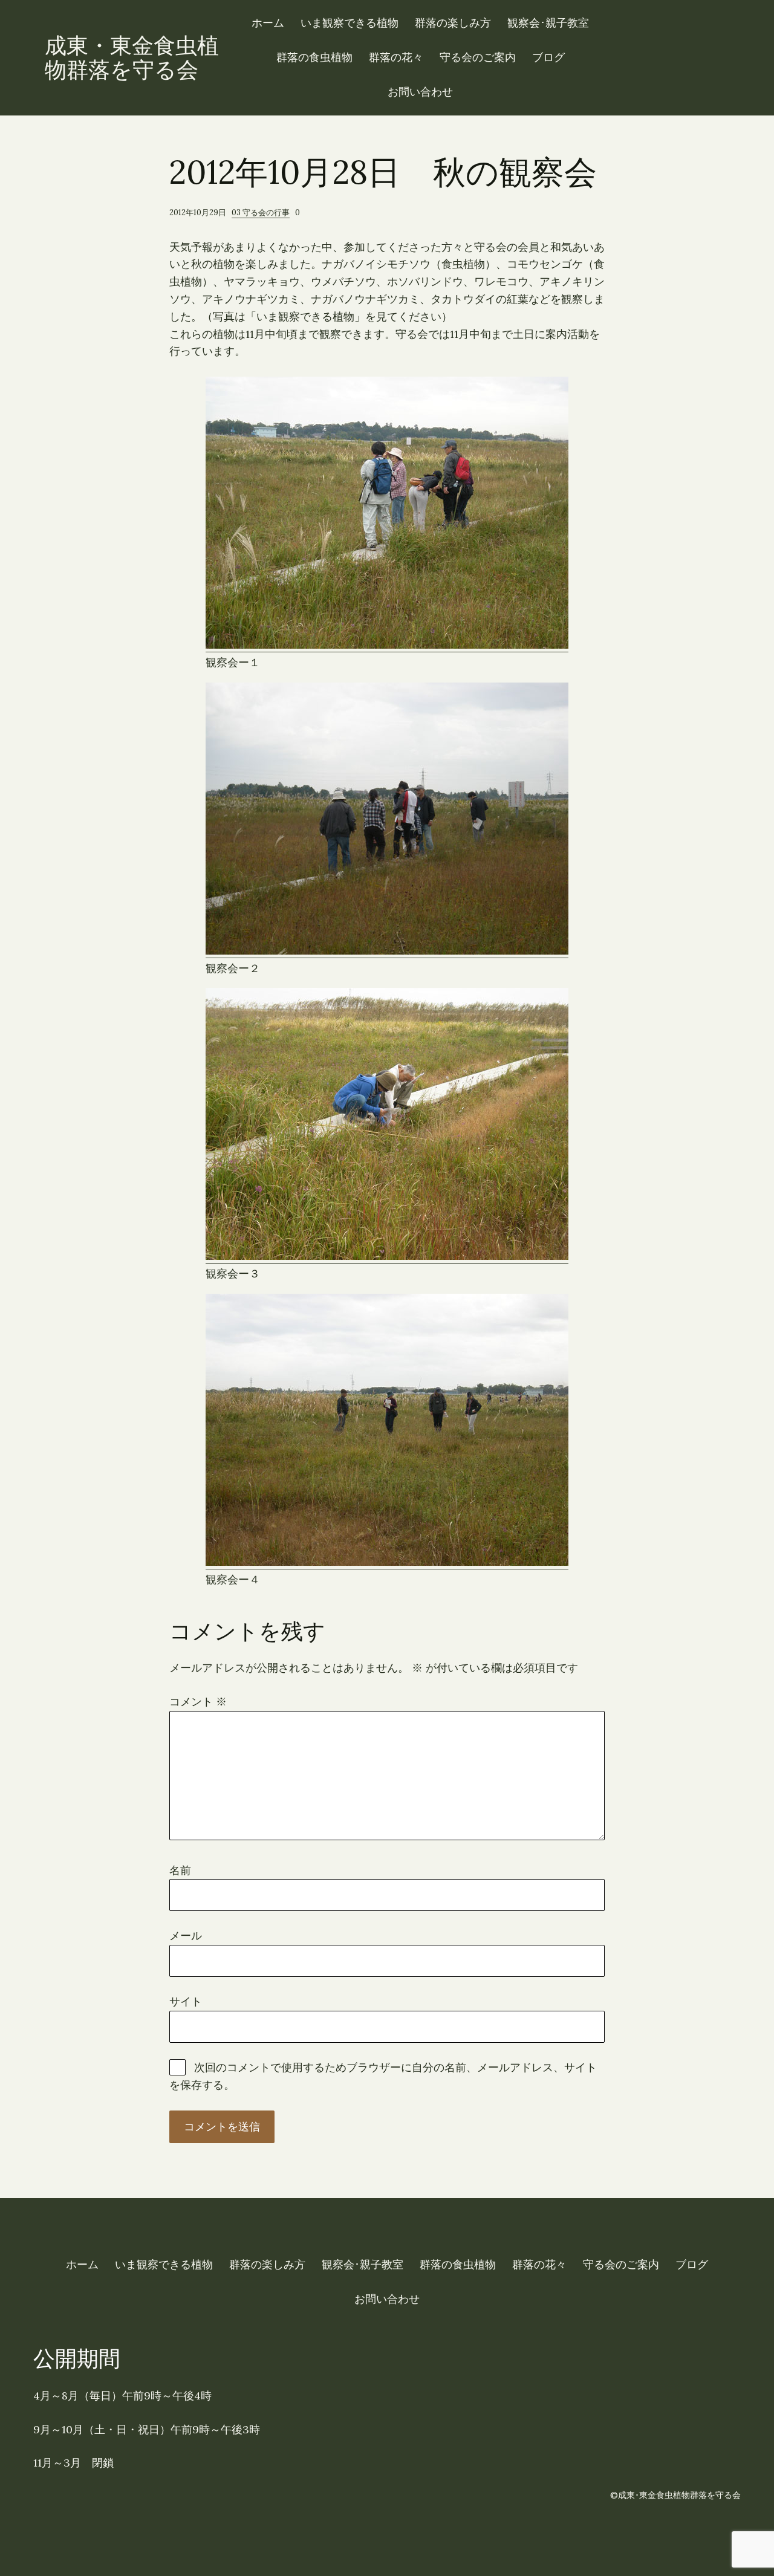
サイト (186, 2001)
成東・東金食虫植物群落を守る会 (132, 57)
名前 (180, 1870)
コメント (198, 1702)
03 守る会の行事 (261, 213)
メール (186, 1935)
